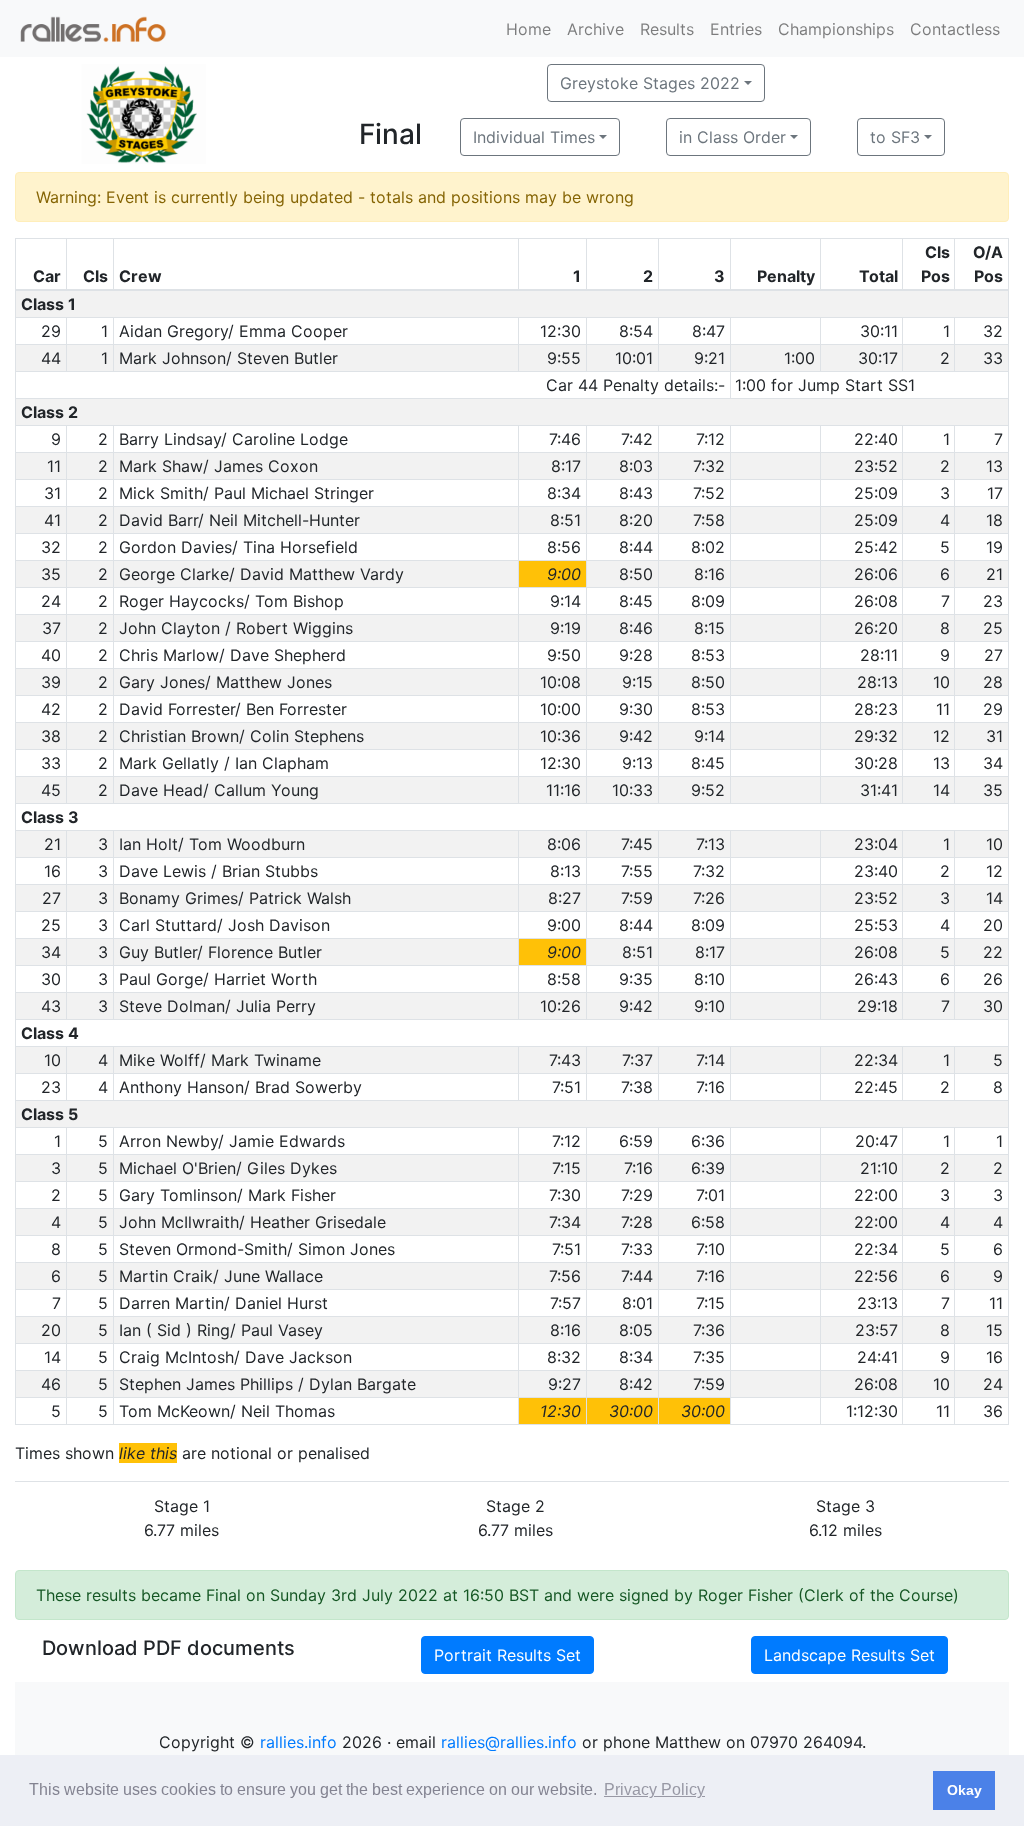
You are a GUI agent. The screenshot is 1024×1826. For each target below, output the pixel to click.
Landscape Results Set (849, 1655)
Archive (595, 29)
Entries (736, 29)
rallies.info (298, 1742)
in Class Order (732, 137)
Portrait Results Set (507, 1655)
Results (667, 29)
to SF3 (895, 137)
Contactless (955, 29)
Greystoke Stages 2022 (650, 83)
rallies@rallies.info (509, 1742)
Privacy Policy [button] (654, 1789)
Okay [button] (964, 1790)
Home (528, 29)
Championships (836, 29)
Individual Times (534, 137)
